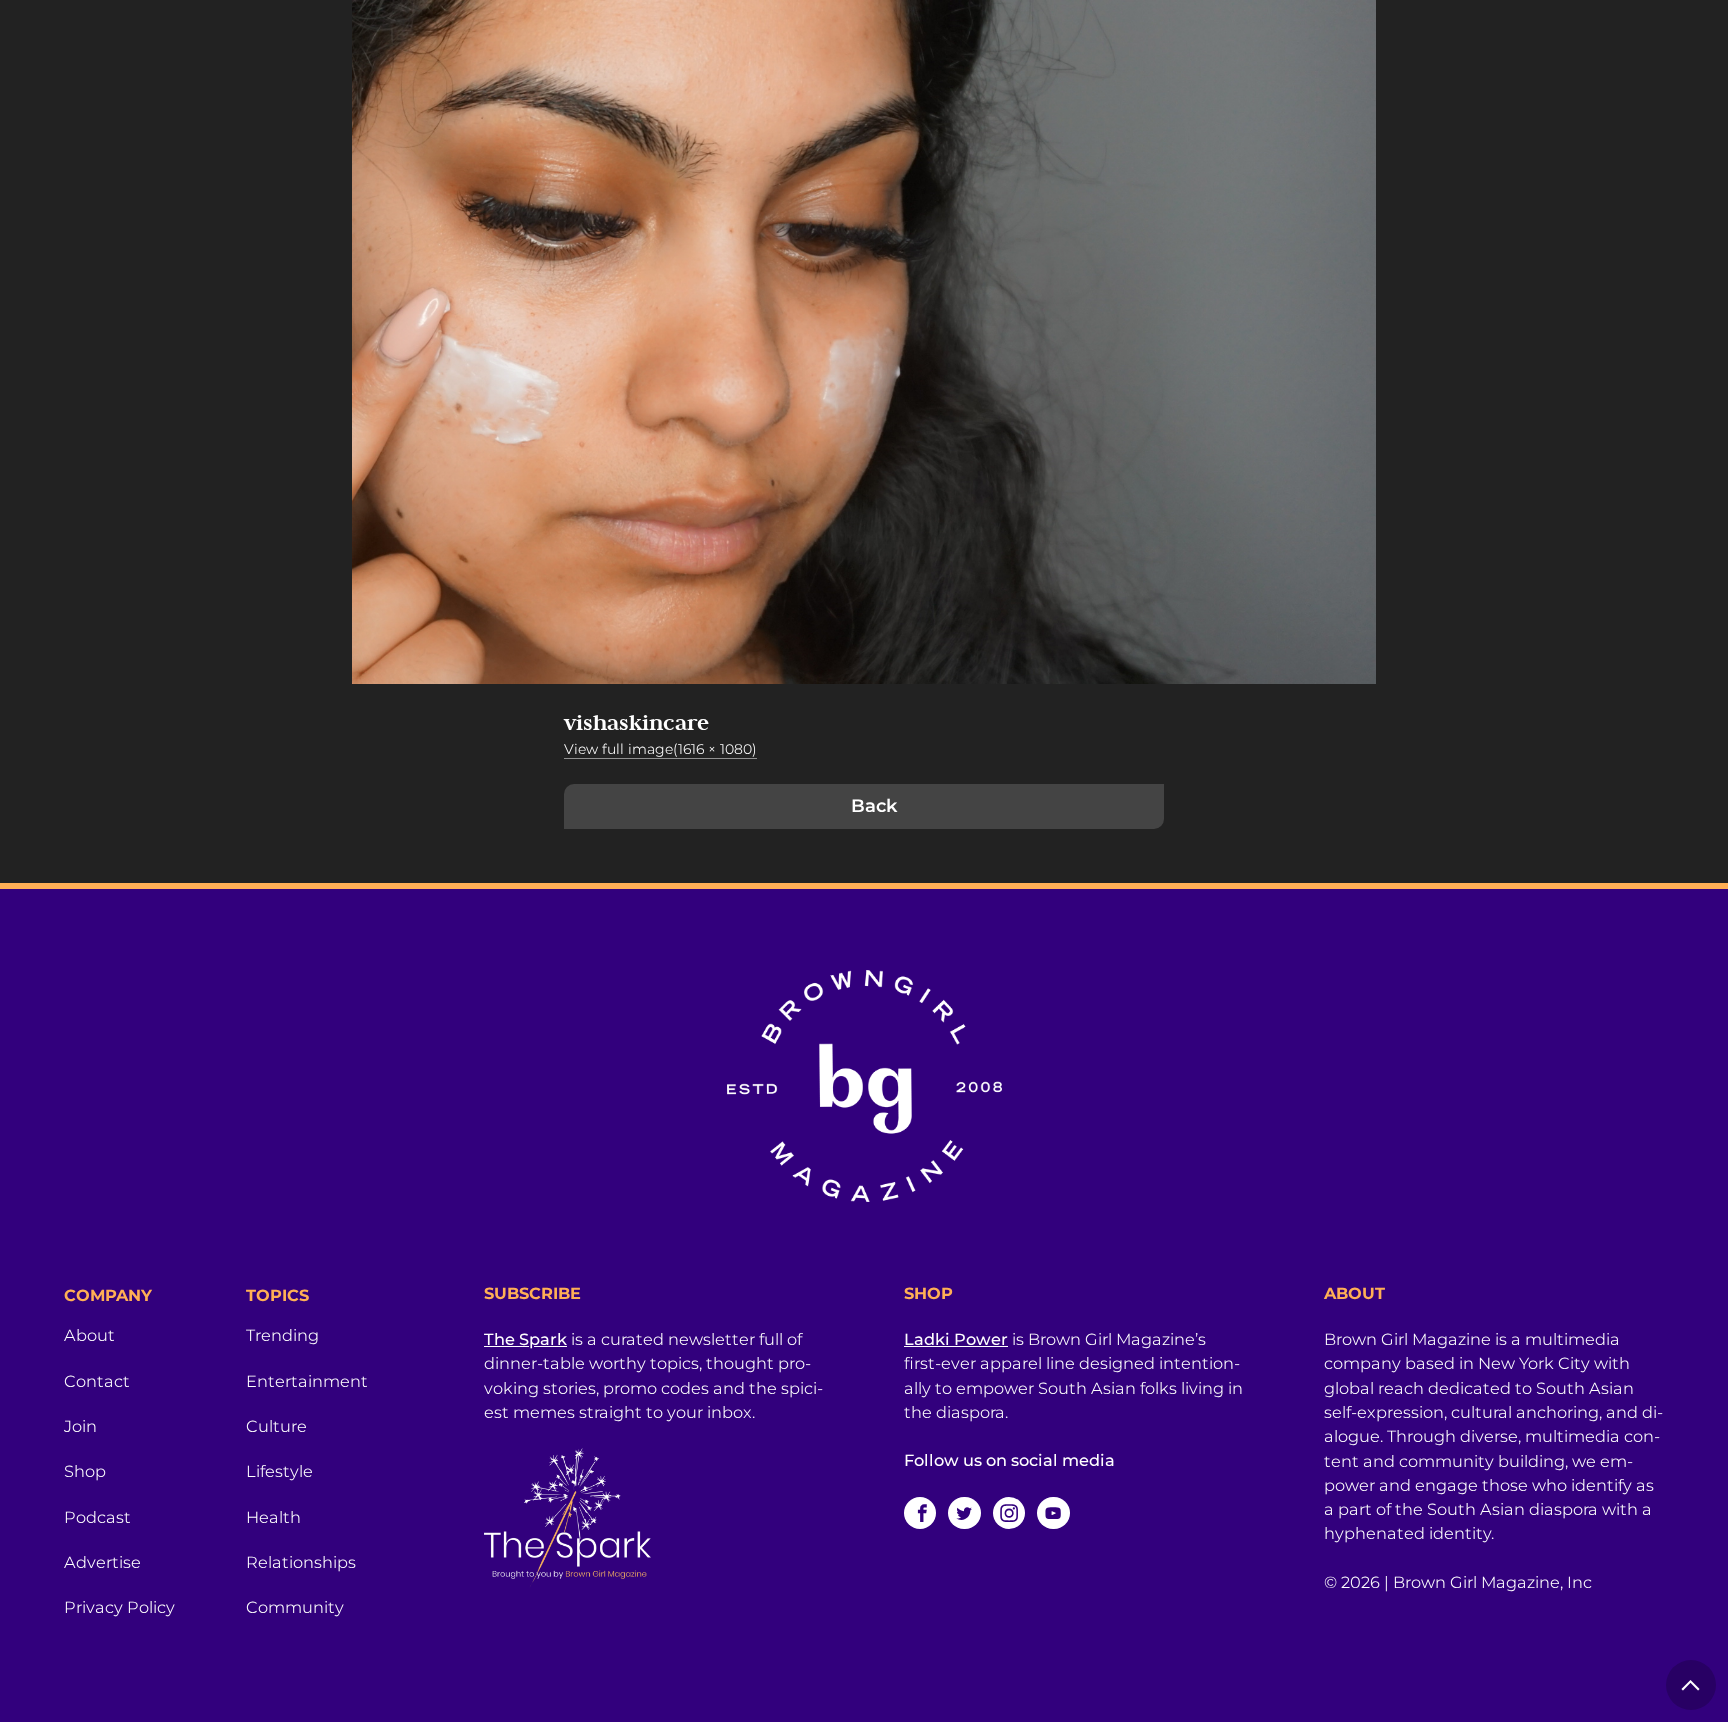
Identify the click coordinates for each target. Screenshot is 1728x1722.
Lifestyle (279, 1471)
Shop (85, 1471)
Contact (97, 1381)
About (89, 1335)
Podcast (97, 1517)
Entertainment (307, 1381)
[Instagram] (1009, 1513)
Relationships (301, 1562)
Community (295, 1607)
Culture (276, 1426)
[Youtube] (1053, 1513)
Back (874, 806)
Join (80, 1426)
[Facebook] (920, 1513)
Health (273, 1517)
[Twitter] (964, 1513)
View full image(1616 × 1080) (660, 749)
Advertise (102, 1562)
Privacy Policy (119, 1607)
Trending (282, 1335)
